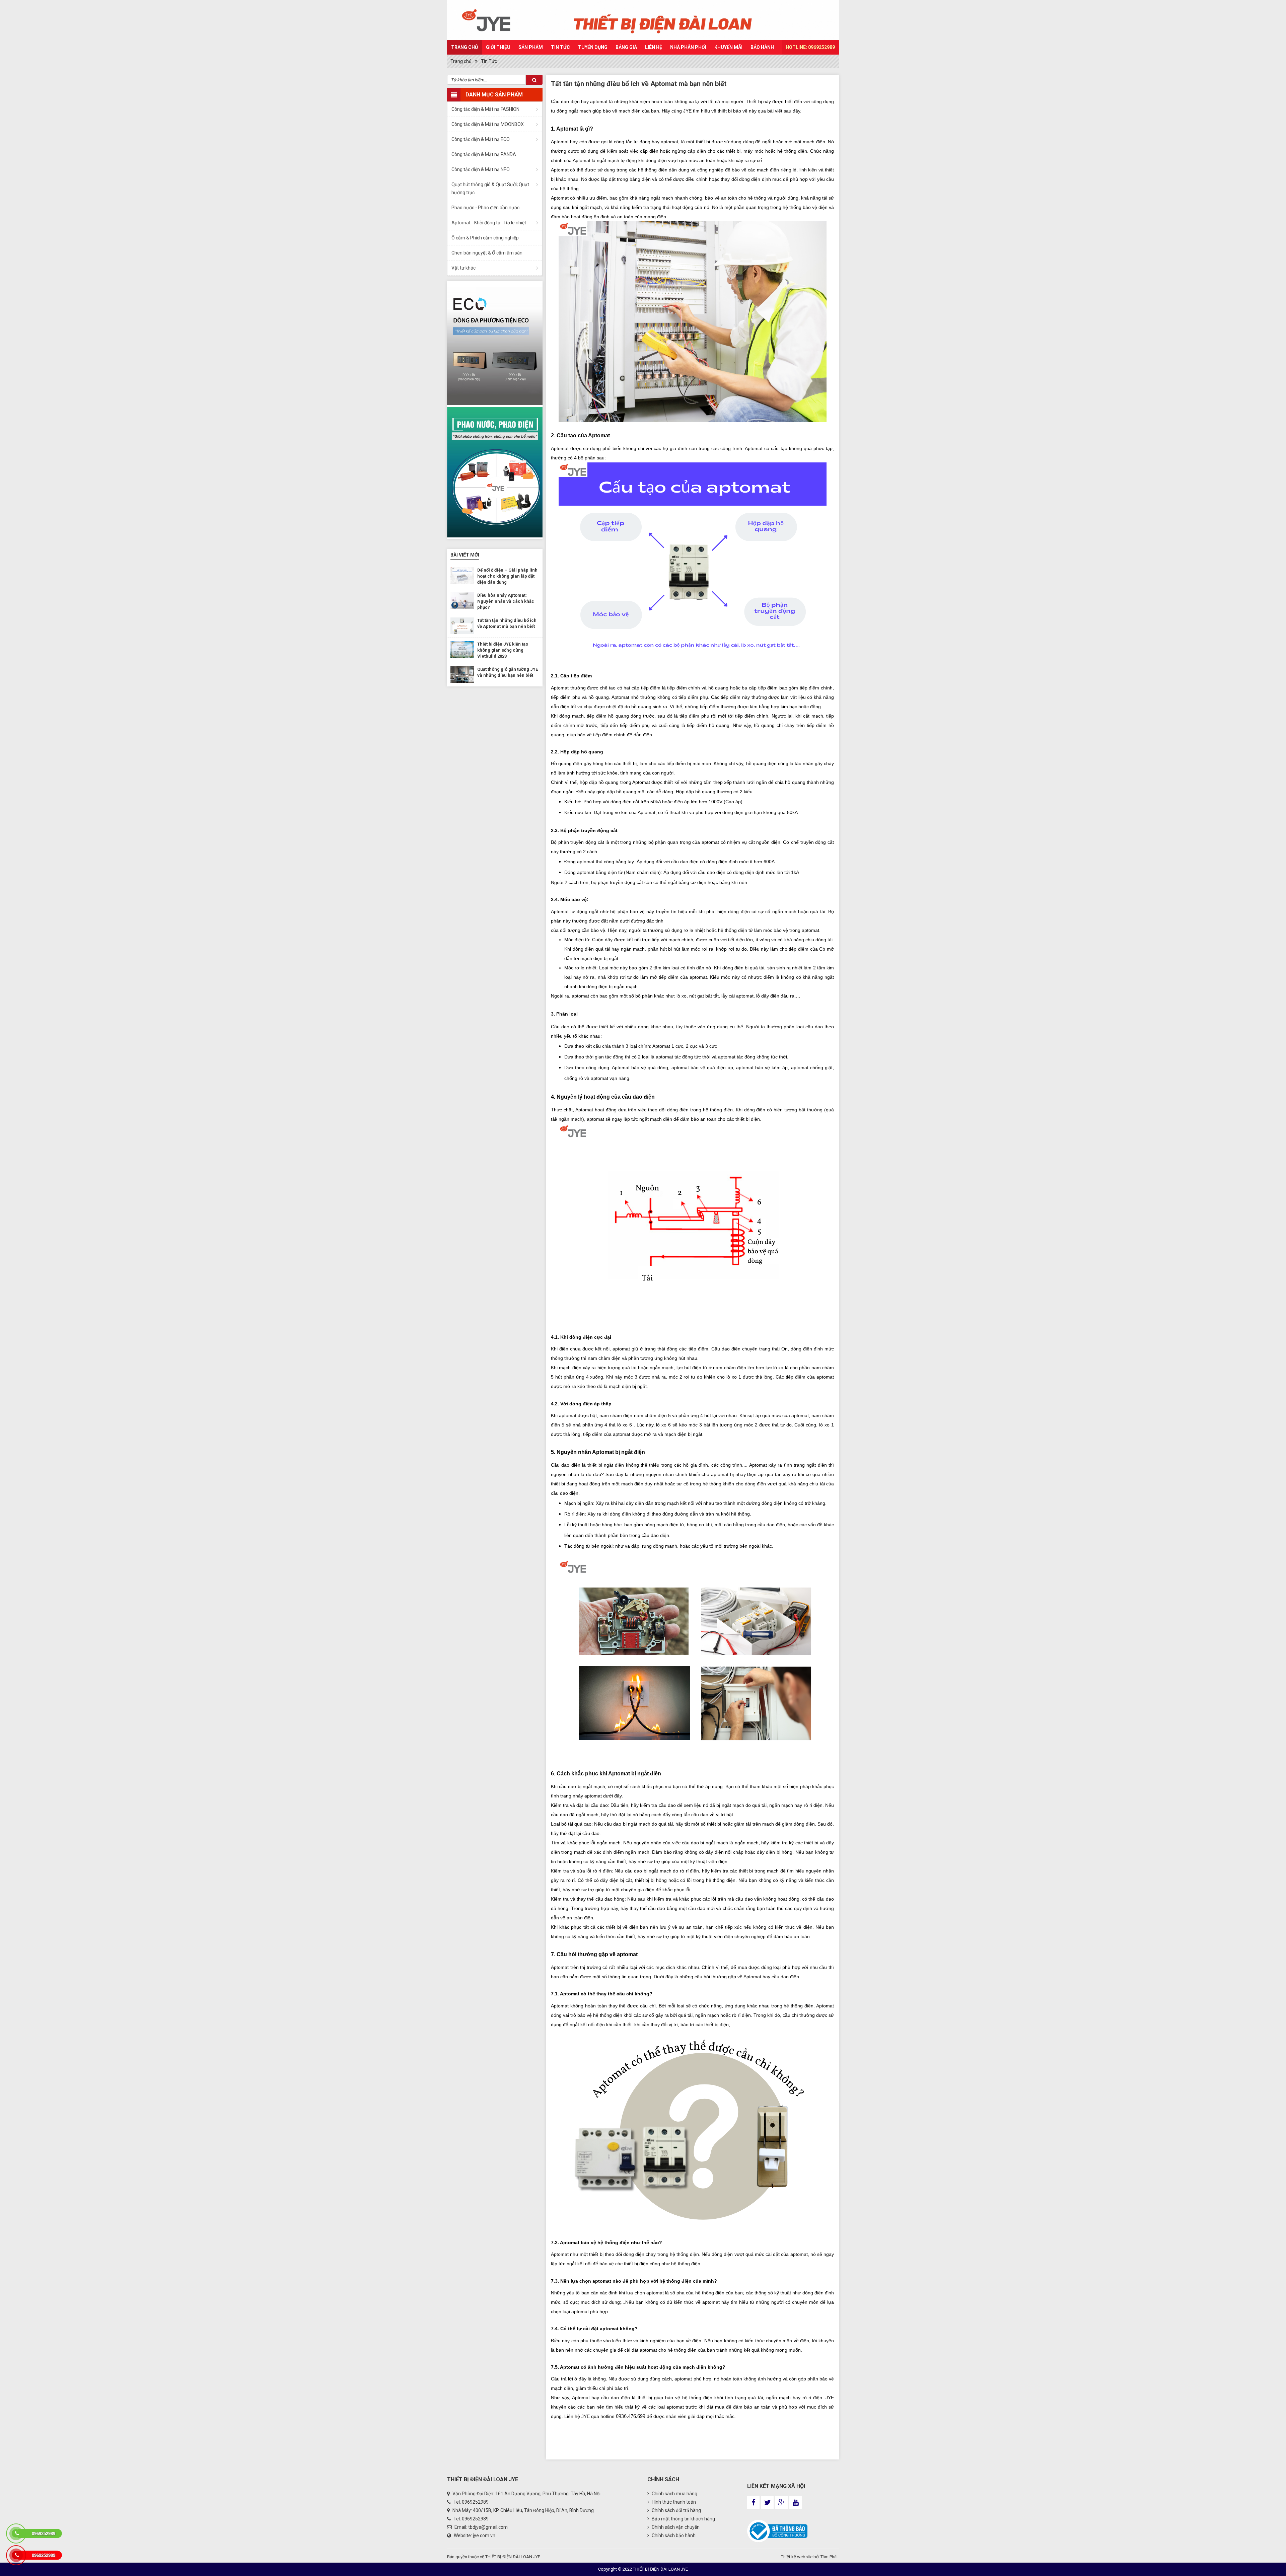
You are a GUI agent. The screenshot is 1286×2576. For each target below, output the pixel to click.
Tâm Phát (829, 2557)
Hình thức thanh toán (673, 2502)
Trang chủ (465, 47)
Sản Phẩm (531, 47)
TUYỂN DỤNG (593, 47)
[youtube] (796, 2503)
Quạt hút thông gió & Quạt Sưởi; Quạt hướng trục (490, 189)
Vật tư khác (463, 268)
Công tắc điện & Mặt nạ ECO (481, 139)
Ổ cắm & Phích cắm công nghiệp (485, 238)
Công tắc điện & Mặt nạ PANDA (484, 154)
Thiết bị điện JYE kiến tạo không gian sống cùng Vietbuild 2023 (503, 650)
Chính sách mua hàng (674, 2494)
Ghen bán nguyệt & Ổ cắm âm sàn (487, 253)
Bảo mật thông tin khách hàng (683, 2519)
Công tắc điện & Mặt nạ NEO (481, 169)
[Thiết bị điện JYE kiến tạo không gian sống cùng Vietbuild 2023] (462, 650)
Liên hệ (654, 47)
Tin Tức (560, 47)
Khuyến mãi (728, 47)
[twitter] (767, 2503)
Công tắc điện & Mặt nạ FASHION (485, 109)
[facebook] (753, 2503)
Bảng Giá (626, 47)
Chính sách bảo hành (673, 2535)
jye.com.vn (484, 2535)
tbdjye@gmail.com (488, 2527)
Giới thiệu (498, 47)
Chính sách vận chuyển (675, 2527)
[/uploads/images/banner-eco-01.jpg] (495, 343)
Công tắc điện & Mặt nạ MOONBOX (488, 124)
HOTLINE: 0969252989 (810, 47)
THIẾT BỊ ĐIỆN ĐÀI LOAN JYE (513, 2557)
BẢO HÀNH (762, 47)
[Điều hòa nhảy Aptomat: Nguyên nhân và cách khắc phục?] (462, 601)
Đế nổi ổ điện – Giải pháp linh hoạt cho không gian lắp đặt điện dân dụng (507, 576)
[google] (781, 2503)
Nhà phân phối (688, 47)
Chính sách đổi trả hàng (676, 2510)
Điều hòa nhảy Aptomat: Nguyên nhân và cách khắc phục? (506, 601)
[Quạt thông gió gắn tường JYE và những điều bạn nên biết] (462, 675)
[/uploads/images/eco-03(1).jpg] (495, 472)
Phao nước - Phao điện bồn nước (485, 208)
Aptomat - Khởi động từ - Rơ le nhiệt (489, 223)
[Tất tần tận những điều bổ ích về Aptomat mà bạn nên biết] (462, 626)
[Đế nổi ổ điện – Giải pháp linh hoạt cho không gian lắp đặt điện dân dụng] (462, 576)
